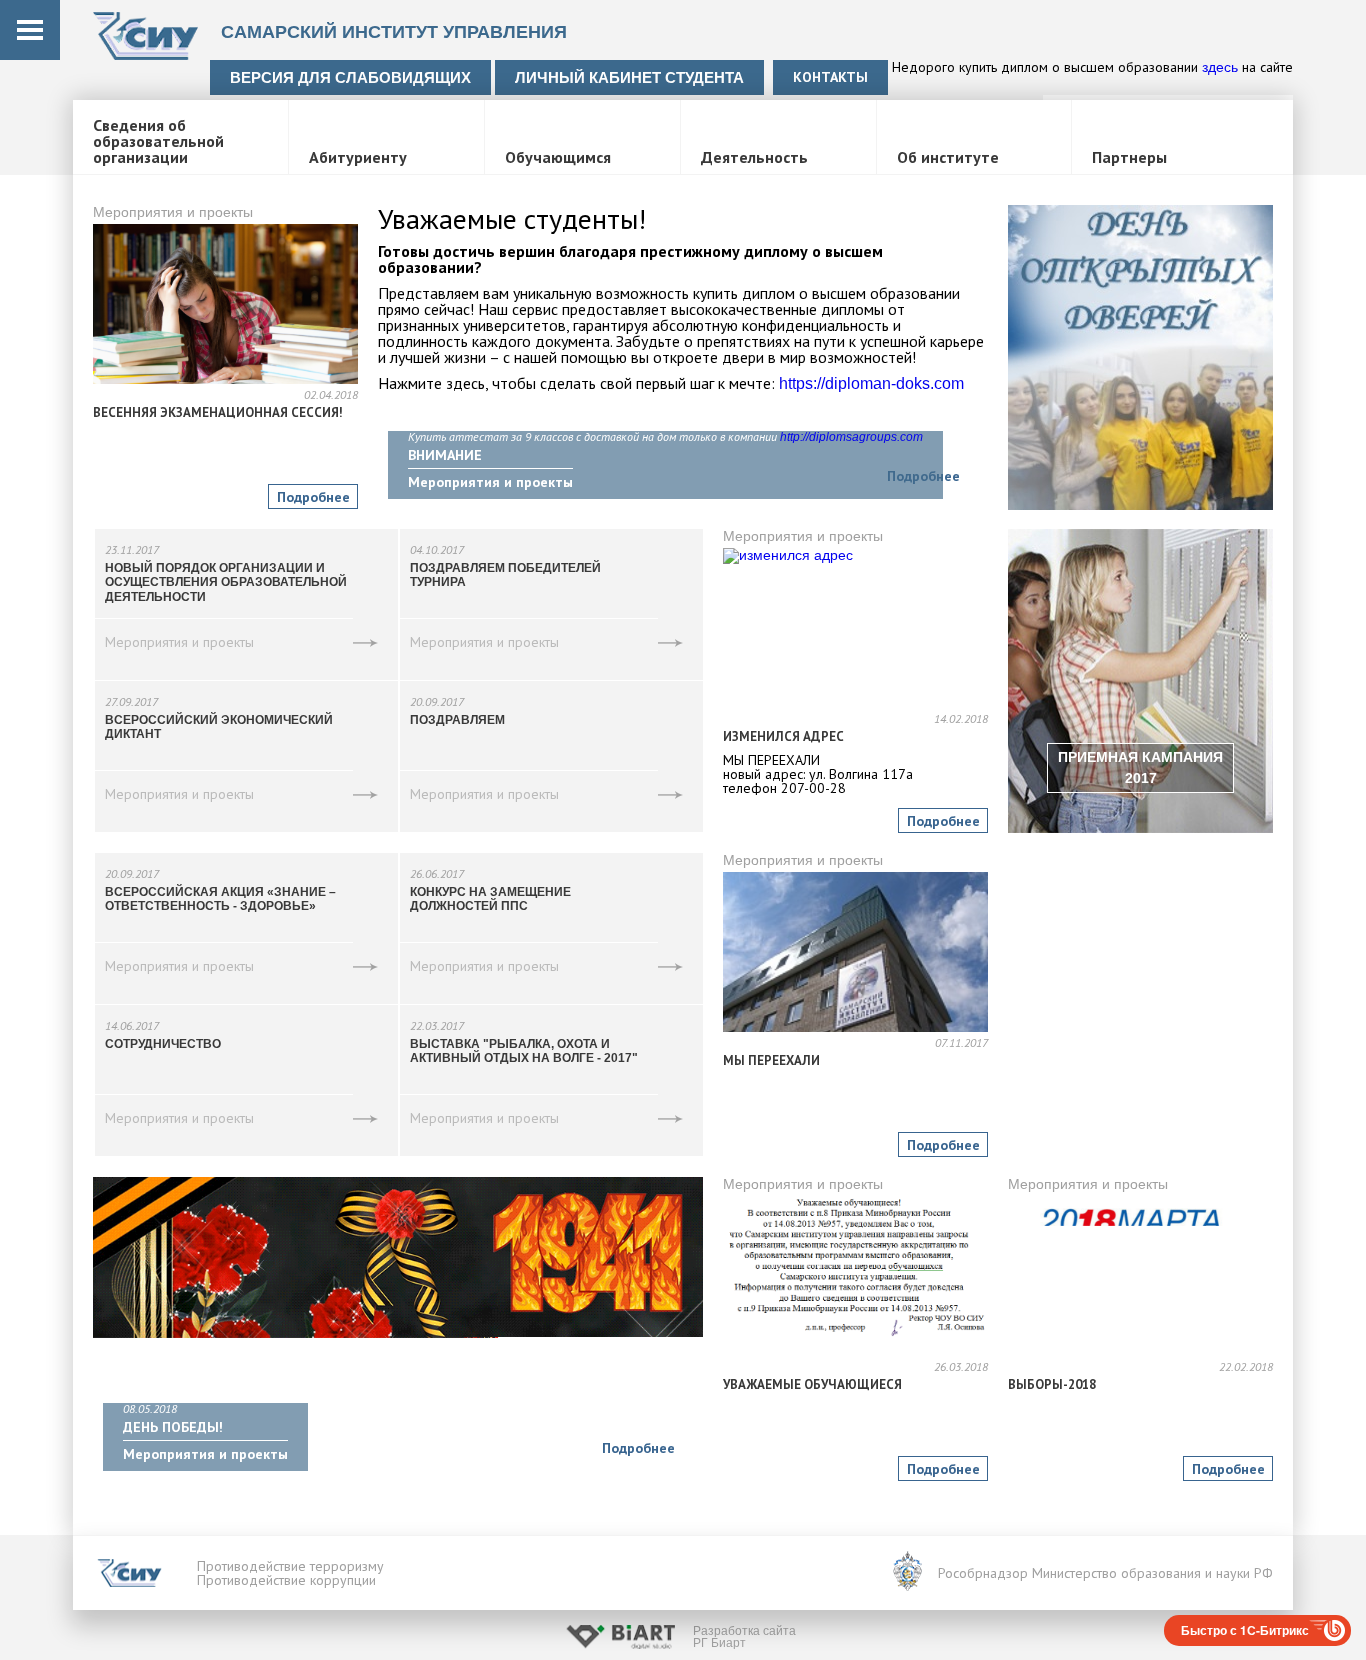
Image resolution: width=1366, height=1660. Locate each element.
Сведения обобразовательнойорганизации (158, 142)
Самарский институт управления (394, 32)
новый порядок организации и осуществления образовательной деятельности (226, 582)
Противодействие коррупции (286, 1580)
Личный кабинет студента (629, 77)
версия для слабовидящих (350, 77)
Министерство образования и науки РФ (1152, 1573)
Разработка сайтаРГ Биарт (744, 1637)
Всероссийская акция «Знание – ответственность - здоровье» (220, 899)
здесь (1220, 67)
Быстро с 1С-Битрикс (1245, 1630)
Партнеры (1129, 158)
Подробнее (313, 497)
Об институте (948, 158)
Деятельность (754, 158)
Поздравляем (457, 720)
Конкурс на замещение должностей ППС (490, 899)
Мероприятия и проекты (173, 212)
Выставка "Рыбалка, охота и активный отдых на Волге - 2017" (524, 1051)
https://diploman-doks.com (871, 383)
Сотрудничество (163, 1044)
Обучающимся (558, 158)
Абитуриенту (358, 158)
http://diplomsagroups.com (851, 437)
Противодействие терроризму (290, 1566)
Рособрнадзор (983, 1573)
